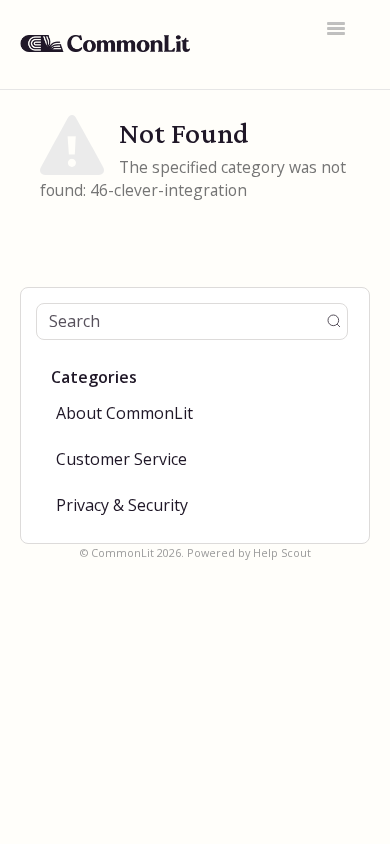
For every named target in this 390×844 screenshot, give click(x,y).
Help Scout (282, 552)
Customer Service (121, 459)
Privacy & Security (122, 505)
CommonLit (122, 552)
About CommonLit (124, 413)
